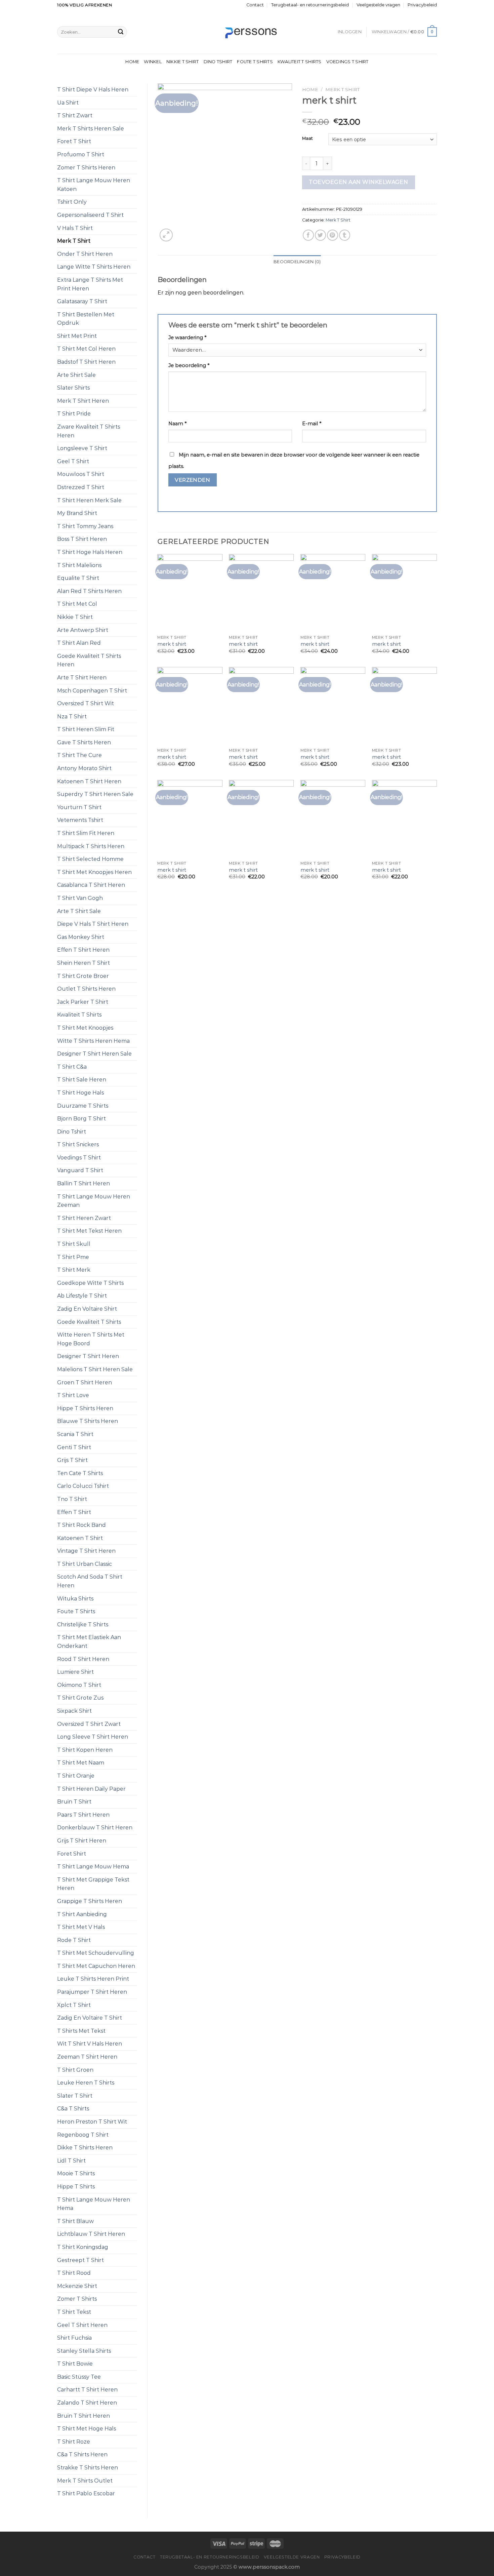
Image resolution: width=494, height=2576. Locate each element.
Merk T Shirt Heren (83, 401)
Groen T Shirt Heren (85, 1382)
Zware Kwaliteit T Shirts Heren (89, 431)
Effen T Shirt (74, 1512)
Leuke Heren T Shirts (86, 2083)
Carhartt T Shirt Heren (87, 2390)
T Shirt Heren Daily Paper (91, 1789)
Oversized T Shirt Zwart (89, 1724)
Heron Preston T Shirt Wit (92, 2122)
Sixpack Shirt (74, 1711)
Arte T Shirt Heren (82, 678)
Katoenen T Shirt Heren (89, 781)
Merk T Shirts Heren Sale (91, 129)
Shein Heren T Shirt (84, 963)
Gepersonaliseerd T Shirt (90, 215)
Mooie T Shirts (76, 2173)
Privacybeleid (422, 5)
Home (132, 62)
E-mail (312, 424)
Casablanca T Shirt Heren (91, 885)
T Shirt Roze (74, 2442)
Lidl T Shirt (71, 2161)
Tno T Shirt (72, 1499)
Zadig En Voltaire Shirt (87, 1309)
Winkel (153, 62)
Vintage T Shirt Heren (86, 1551)
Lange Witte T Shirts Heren (94, 267)
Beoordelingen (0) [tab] (297, 262)
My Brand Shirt (77, 513)
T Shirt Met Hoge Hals (87, 2429)
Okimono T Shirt (79, 1685)
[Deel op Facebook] (308, 235)
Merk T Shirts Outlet (85, 2481)
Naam (177, 424)
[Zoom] (166, 235)
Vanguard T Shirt (80, 1170)
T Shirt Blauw (75, 2221)
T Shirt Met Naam (81, 1763)
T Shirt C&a (72, 1067)
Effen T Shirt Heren (83, 950)
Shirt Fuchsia (74, 2338)
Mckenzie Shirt (77, 2286)
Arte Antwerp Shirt (83, 630)
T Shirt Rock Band (81, 1525)
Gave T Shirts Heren (84, 742)
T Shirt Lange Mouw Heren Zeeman (94, 1201)
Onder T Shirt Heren (85, 254)
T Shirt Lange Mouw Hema (93, 1867)
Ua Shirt (68, 103)
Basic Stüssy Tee (79, 2377)
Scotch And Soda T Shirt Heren (90, 1581)
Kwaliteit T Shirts (300, 62)
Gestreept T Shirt (80, 2260)
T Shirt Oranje (76, 1776)
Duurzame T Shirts (83, 1106)
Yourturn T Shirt (79, 807)
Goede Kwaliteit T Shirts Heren (89, 660)
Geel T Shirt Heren (82, 2325)
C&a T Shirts (73, 2109)
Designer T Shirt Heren (88, 1356)
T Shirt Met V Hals (81, 1927)
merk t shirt (172, 644)
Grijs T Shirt (72, 1460)
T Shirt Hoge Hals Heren (90, 552)
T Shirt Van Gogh (80, 898)
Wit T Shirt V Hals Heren (90, 2044)
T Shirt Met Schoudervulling (96, 1953)
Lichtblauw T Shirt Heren (91, 2234)
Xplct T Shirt (74, 2005)
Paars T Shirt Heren (83, 1815)
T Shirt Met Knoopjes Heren (94, 872)
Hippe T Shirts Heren (85, 1408)
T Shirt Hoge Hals (80, 1093)
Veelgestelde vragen (378, 5)
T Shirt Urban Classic (85, 1564)
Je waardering (187, 338)
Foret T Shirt (74, 141)
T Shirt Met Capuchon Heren (96, 1966)
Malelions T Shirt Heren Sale (95, 1369)
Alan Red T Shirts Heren (89, 591)
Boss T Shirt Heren (82, 539)
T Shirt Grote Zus (80, 1698)
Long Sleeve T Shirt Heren (93, 1737)
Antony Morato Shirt (84, 768)
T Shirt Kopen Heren (85, 1750)
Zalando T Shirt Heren (87, 2403)
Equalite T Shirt (78, 578)
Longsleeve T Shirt (82, 448)
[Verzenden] (121, 32)
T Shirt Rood (74, 2273)
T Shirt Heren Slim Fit (86, 729)
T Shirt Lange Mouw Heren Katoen (94, 185)
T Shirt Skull (74, 1244)
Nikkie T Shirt (183, 62)
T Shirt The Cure (79, 755)
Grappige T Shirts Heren (90, 1901)
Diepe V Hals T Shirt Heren (93, 924)
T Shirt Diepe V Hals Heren (93, 90)
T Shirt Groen (75, 2070)
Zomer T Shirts (77, 2299)
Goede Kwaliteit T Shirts (89, 1322)
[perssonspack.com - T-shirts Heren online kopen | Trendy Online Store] (247, 32)
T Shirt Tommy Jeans (85, 526)
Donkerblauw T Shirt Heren (95, 1828)
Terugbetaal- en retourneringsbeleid (310, 5)
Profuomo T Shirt (81, 154)
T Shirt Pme (73, 1257)
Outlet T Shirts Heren (86, 989)
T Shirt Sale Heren (82, 1080)
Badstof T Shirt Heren (86, 362)
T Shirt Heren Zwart (84, 1218)
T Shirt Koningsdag (83, 2247)
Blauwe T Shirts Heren (88, 1421)
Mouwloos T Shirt (81, 474)
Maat (307, 138)
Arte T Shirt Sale (79, 911)
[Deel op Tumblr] (345, 235)
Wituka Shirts (75, 1599)
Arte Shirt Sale (76, 375)
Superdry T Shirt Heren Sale (95, 794)
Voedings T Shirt (347, 62)
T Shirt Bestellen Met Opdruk (86, 319)
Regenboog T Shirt (83, 2135)
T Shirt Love (73, 1395)
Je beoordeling (189, 365)
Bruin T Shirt (74, 1802)
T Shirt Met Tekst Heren (89, 1231)
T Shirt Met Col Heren (86, 349)
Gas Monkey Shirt (81, 937)
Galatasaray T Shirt (82, 301)
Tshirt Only (72, 202)
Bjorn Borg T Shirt (81, 1119)
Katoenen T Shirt (80, 1538)
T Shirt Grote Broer (83, 976)
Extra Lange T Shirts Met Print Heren (90, 284)
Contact (255, 5)
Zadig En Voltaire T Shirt (90, 2018)
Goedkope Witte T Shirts (90, 1283)
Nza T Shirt (72, 717)
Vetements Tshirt (80, 820)
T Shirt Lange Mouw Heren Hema (94, 2204)
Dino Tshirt (218, 62)
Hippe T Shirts (76, 2187)
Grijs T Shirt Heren (82, 1841)
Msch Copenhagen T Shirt (92, 691)
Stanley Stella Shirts (84, 2351)
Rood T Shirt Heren (83, 1659)
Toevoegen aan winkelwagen (358, 182)
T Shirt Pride (74, 414)
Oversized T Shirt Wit (86, 703)
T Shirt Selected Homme (90, 859)
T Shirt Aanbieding (82, 1914)
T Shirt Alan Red (79, 643)
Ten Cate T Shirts (80, 1473)
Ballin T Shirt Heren (84, 1183)
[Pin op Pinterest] (333, 235)
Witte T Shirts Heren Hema (93, 1041)
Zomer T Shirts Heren (86, 168)
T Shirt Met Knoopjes (85, 1028)
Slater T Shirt (75, 2096)
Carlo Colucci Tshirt (83, 1486)
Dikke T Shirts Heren (85, 2148)
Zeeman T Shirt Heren (87, 2057)
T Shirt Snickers (78, 1144)
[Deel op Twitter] (320, 235)
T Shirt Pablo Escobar (86, 2493)
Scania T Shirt (75, 1434)
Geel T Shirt (73, 461)
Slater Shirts (73, 388)
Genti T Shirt (74, 1447)
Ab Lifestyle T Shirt (82, 1296)
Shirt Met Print (77, 336)
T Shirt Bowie (75, 2364)
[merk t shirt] (190, 593)
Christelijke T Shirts (83, 1624)
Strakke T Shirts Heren (88, 2468)
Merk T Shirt (74, 241)
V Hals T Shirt (75, 228)
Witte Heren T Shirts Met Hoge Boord (91, 1339)
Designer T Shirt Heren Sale (94, 1054)
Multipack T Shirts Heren (91, 846)
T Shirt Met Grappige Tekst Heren (93, 1884)
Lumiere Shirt (75, 1672)
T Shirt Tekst (74, 2312)
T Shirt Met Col (77, 604)
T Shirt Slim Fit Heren (86, 833)
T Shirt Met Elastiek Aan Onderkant (89, 1642)
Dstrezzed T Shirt (81, 487)
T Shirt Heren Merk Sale (89, 500)
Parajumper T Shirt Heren (92, 1992)
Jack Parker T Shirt (83, 1002)
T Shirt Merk (74, 1270)
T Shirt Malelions (79, 565)
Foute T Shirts (255, 62)
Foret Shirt (72, 1854)
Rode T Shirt (74, 1940)
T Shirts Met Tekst (81, 2031)
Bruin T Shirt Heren (84, 2416)
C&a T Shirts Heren (82, 2454)
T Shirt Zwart (75, 115)
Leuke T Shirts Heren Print (93, 1979)
